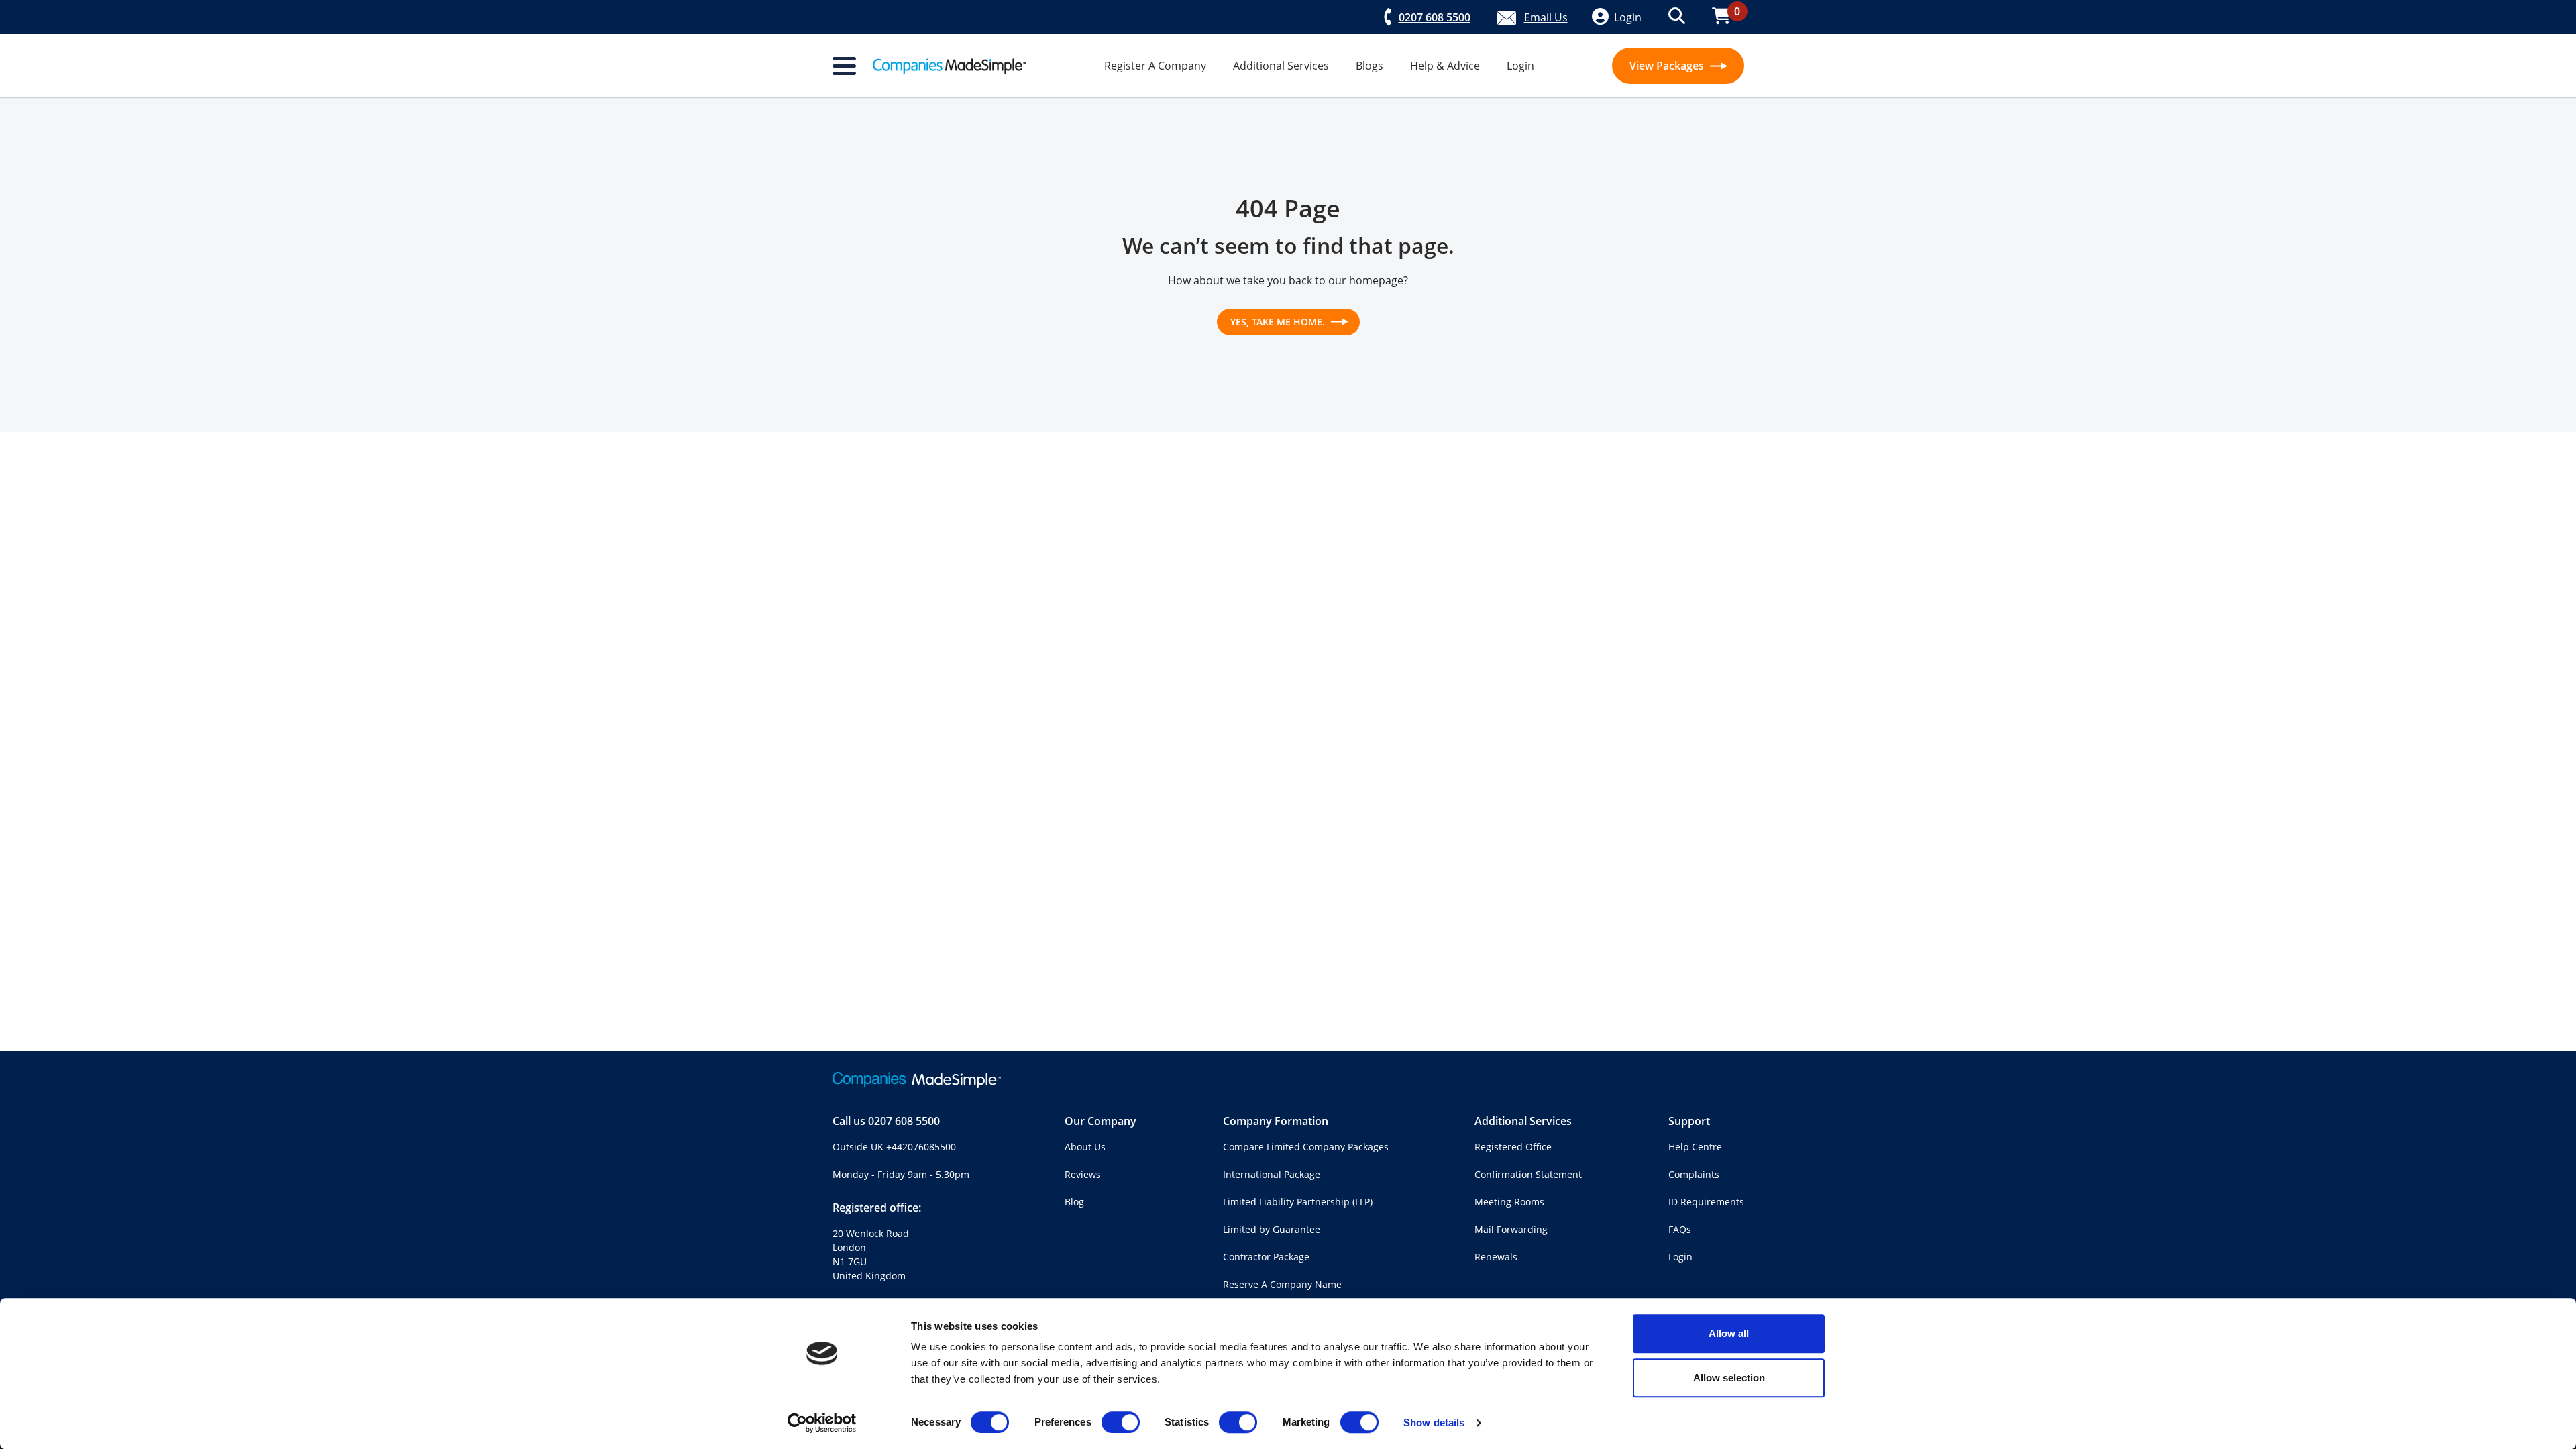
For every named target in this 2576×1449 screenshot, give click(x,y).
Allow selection (1729, 1378)
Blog (1074, 1202)
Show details (1434, 1423)
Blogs (1370, 66)
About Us (1085, 1147)
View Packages (1668, 66)
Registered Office (1513, 1147)
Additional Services (1281, 66)
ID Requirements (1706, 1202)
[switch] (1121, 1422)
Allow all (1729, 1333)
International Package (1272, 1174)
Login (1520, 66)
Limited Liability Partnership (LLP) (1298, 1202)
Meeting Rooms (1509, 1202)
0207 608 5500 (904, 1121)
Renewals (1496, 1257)
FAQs (1680, 1229)
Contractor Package (1266, 1257)
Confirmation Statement (1528, 1174)
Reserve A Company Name (1282, 1284)
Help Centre (1695, 1147)
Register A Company (1155, 66)
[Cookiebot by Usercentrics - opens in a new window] (822, 1423)
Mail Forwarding (1511, 1229)
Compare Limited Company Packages (1306, 1147)
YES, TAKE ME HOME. (1279, 322)
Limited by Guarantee (1272, 1229)
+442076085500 (921, 1147)
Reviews (1083, 1174)
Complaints (1694, 1174)
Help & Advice (1445, 66)
